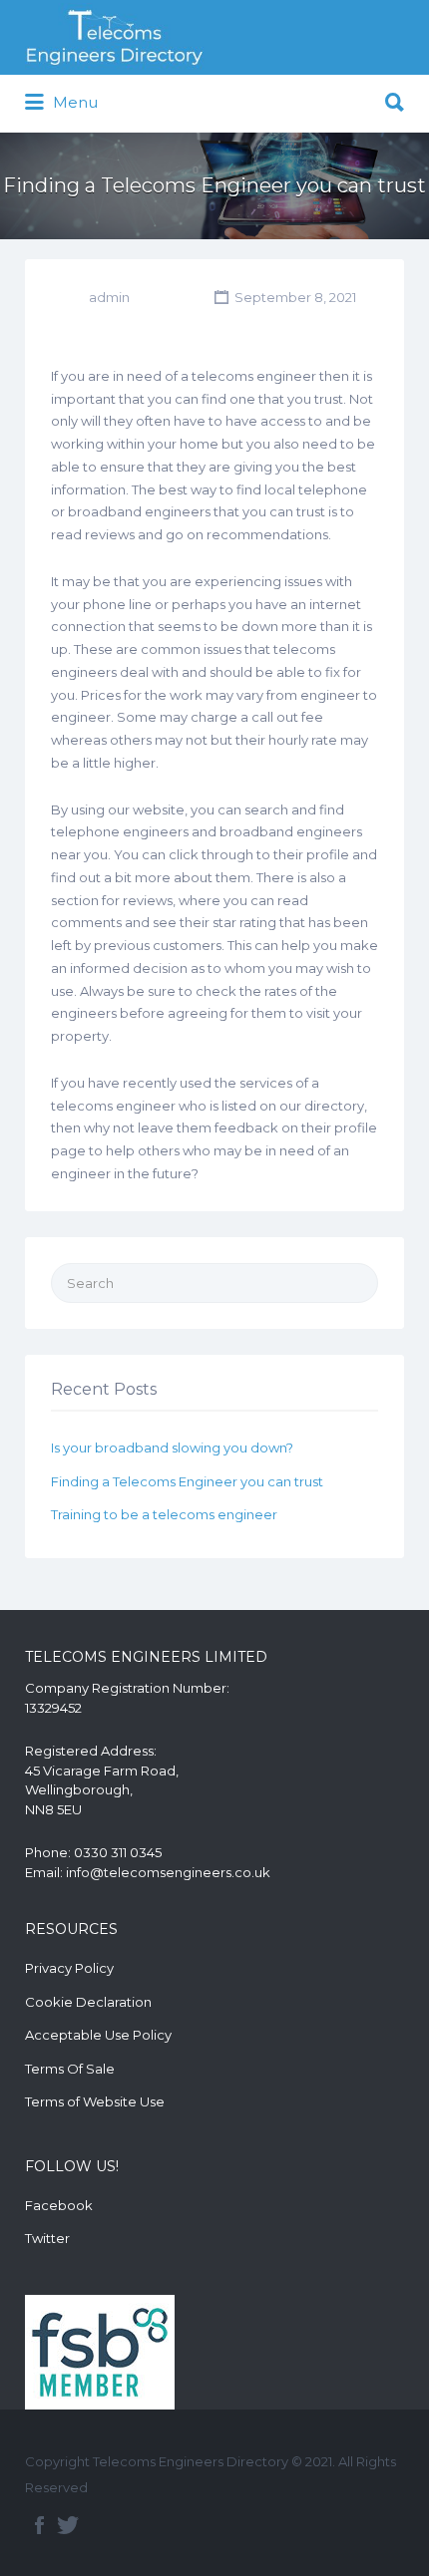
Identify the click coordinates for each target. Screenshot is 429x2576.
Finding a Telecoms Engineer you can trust (187, 1481)
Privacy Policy (69, 1968)
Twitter (47, 2238)
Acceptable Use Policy (98, 2035)
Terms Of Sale (70, 2069)
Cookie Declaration (88, 2002)
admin (109, 297)
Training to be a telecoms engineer (164, 1514)
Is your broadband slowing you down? (172, 1448)
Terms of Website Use (95, 2101)
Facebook (59, 2205)
